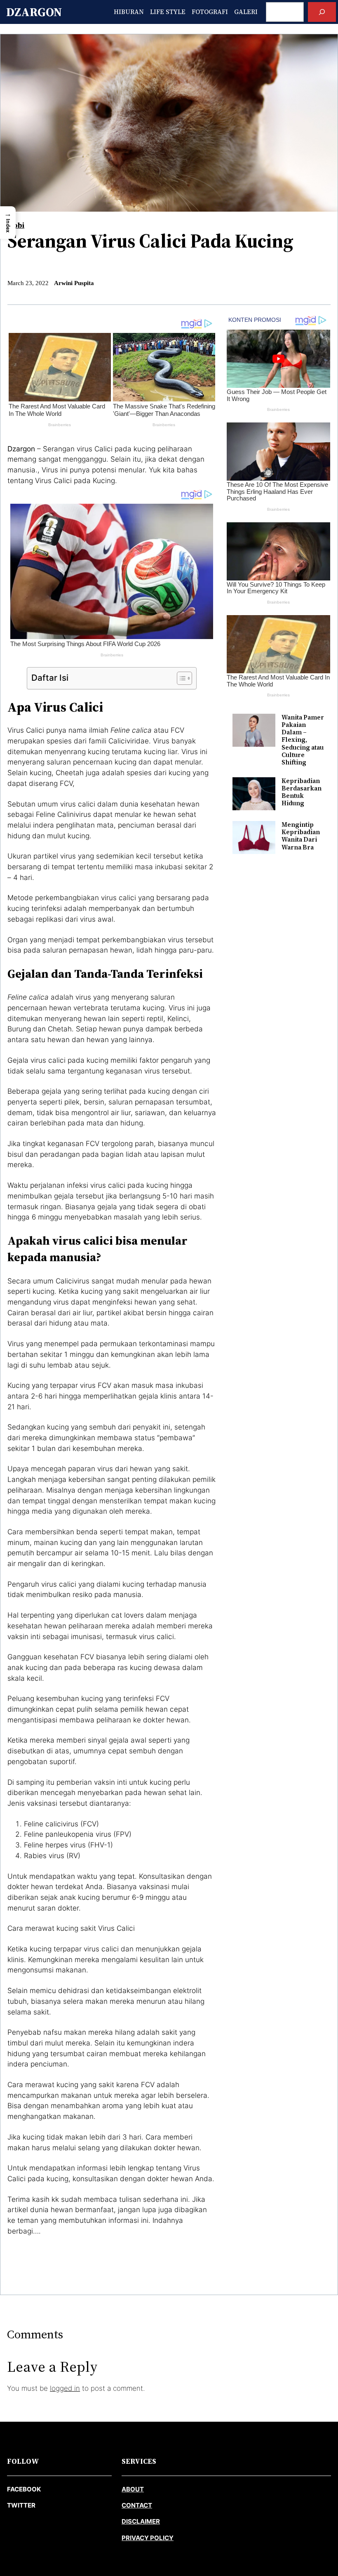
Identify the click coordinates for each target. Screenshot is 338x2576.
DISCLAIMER (141, 2521)
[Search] (322, 12)
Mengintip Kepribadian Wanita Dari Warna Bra (301, 836)
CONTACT (137, 2505)
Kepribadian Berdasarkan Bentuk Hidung (302, 792)
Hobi (16, 225)
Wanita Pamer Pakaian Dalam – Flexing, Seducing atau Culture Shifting (303, 740)
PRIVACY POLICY (148, 2538)
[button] (8, 223)
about (133, 2489)
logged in (65, 2388)
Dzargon (34, 12)
